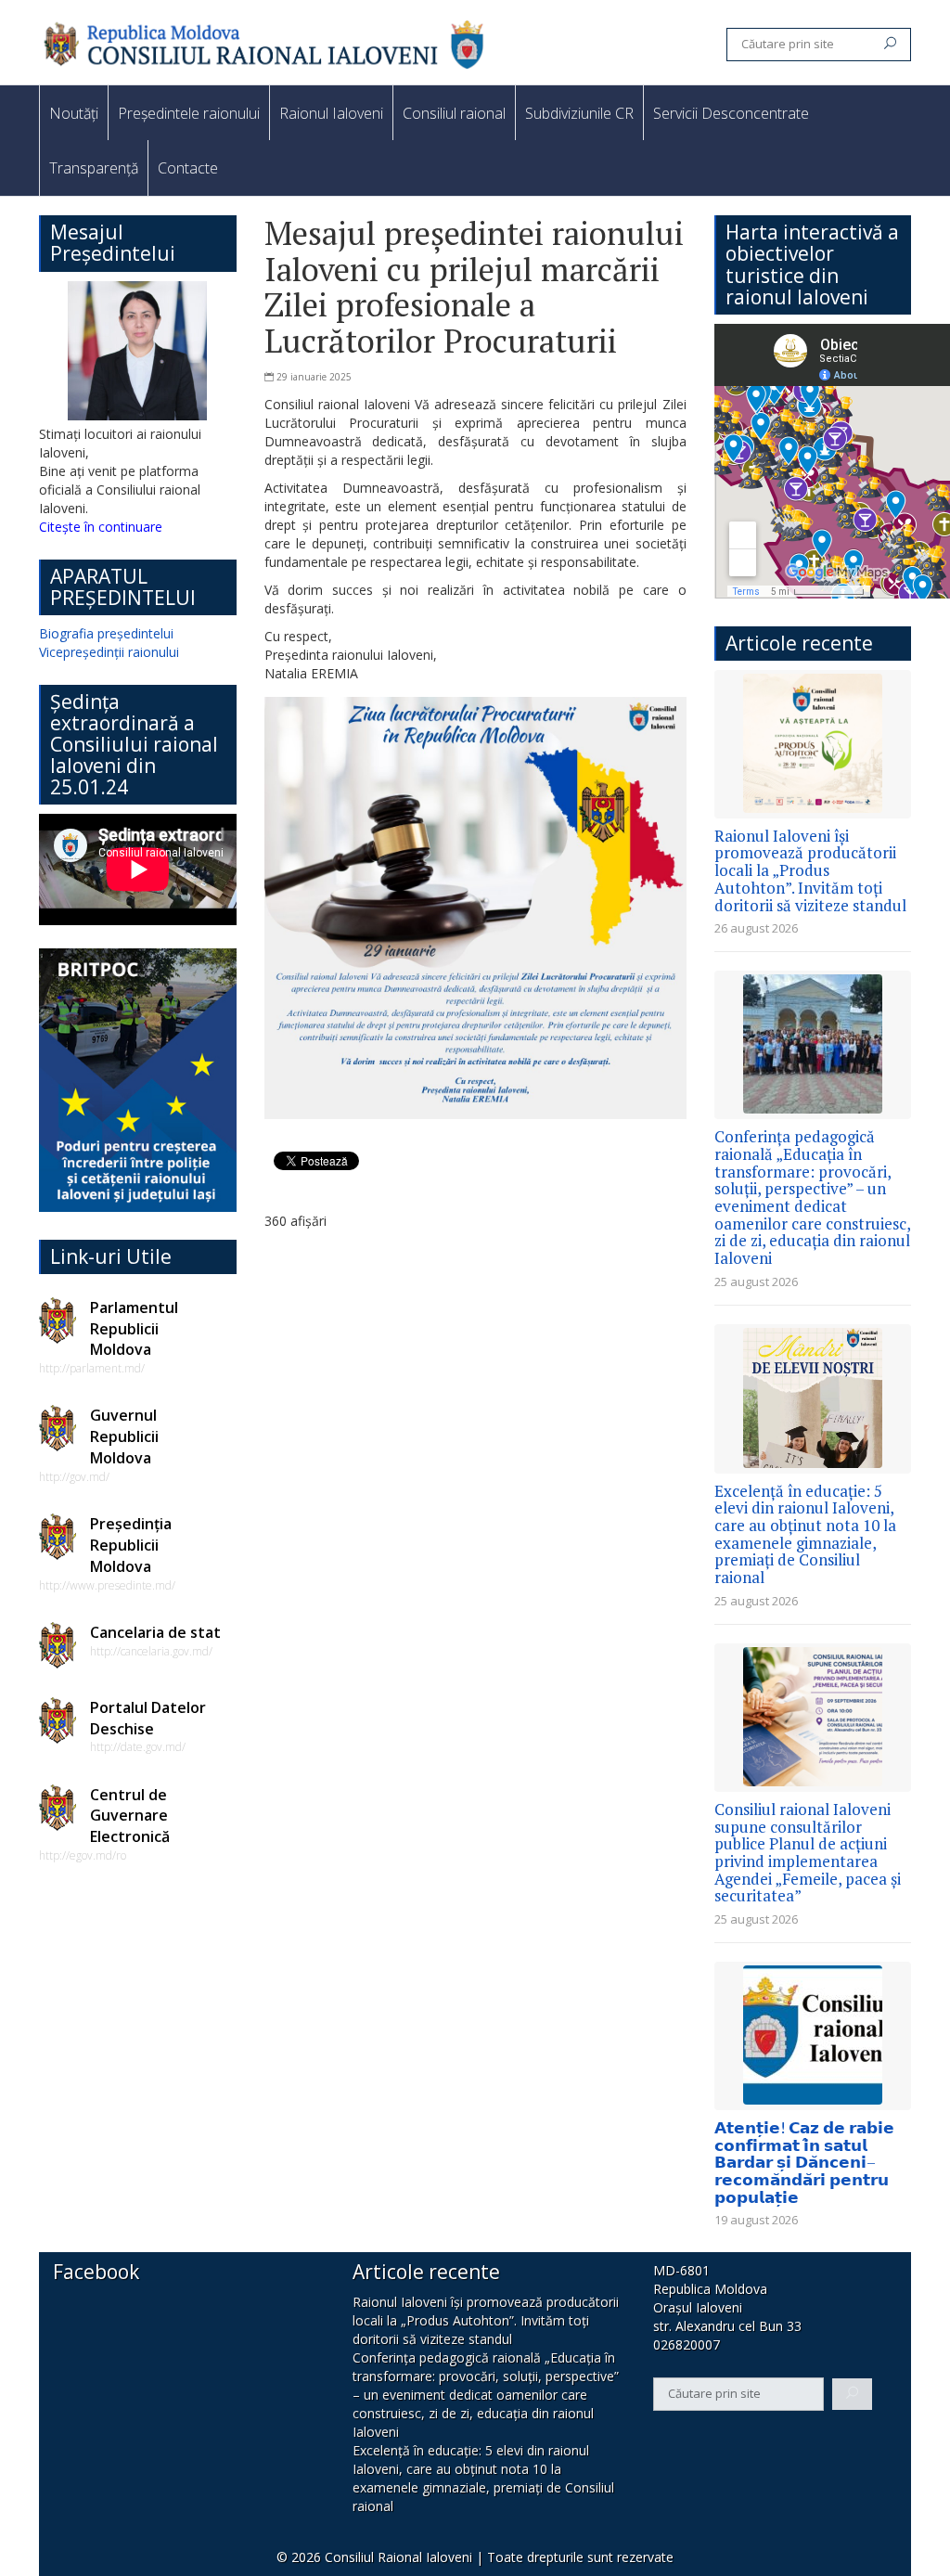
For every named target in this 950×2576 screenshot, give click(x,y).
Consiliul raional (454, 113)
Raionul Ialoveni (331, 113)
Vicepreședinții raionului (109, 652)
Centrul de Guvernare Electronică (130, 1816)
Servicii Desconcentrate (731, 113)
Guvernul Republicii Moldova (124, 1436)
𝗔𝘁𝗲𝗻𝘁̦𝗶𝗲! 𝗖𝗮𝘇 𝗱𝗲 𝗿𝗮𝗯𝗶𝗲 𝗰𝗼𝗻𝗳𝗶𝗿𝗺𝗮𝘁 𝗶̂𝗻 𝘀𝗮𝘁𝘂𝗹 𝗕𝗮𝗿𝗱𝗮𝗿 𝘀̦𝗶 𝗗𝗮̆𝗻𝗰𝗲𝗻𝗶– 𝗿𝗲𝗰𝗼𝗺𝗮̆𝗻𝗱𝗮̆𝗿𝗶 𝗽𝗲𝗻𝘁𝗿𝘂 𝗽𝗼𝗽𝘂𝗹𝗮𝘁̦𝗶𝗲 (804, 2162)
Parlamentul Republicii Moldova (134, 1329)
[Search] (890, 45)
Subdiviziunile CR (579, 113)
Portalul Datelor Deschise (148, 1718)
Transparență (94, 168)
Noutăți (74, 113)
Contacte (188, 168)
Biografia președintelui (106, 633)
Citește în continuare (101, 527)
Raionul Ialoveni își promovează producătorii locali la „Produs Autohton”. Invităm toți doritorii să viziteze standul (810, 870)
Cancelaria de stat (155, 1632)
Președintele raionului (189, 113)
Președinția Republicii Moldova (131, 1545)
